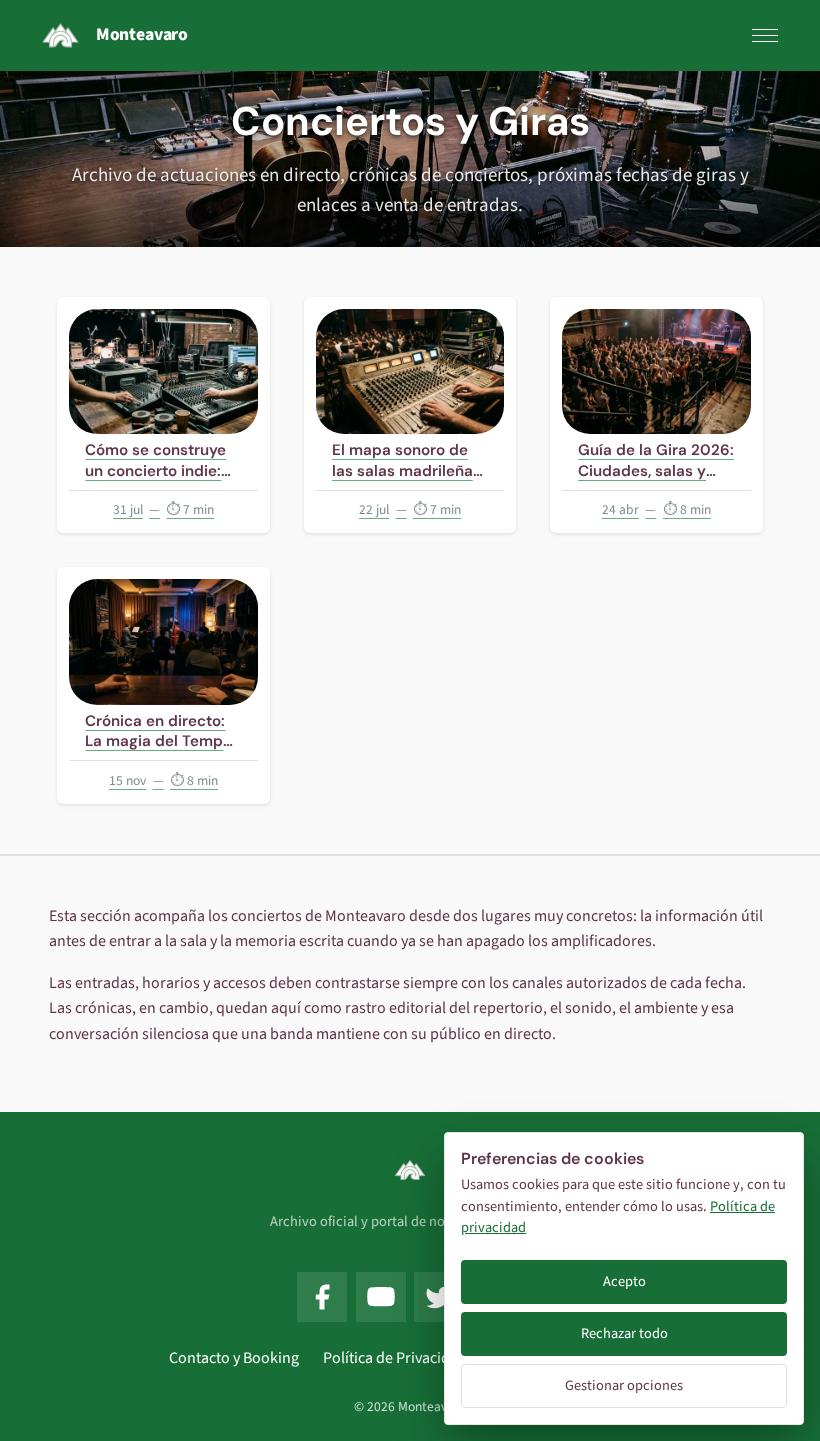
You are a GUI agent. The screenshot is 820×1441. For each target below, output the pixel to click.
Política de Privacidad (395, 1358)
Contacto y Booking (234, 1358)
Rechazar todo (624, 1333)
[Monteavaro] (410, 1170)
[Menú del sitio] (765, 36)
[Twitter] (439, 1297)
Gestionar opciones (624, 1385)
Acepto (624, 1281)
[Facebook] (322, 1297)
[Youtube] (381, 1297)
